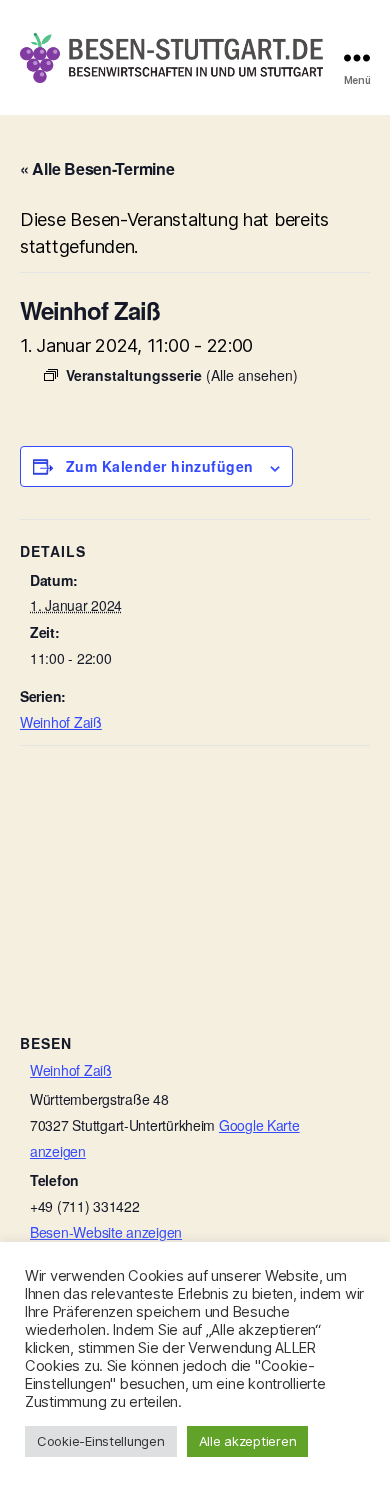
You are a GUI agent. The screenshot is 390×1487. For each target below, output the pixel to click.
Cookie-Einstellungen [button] (101, 1441)
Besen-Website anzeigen (106, 1232)
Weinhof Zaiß (61, 722)
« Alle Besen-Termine (97, 168)
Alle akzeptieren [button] (248, 1441)
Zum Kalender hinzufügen (160, 466)
